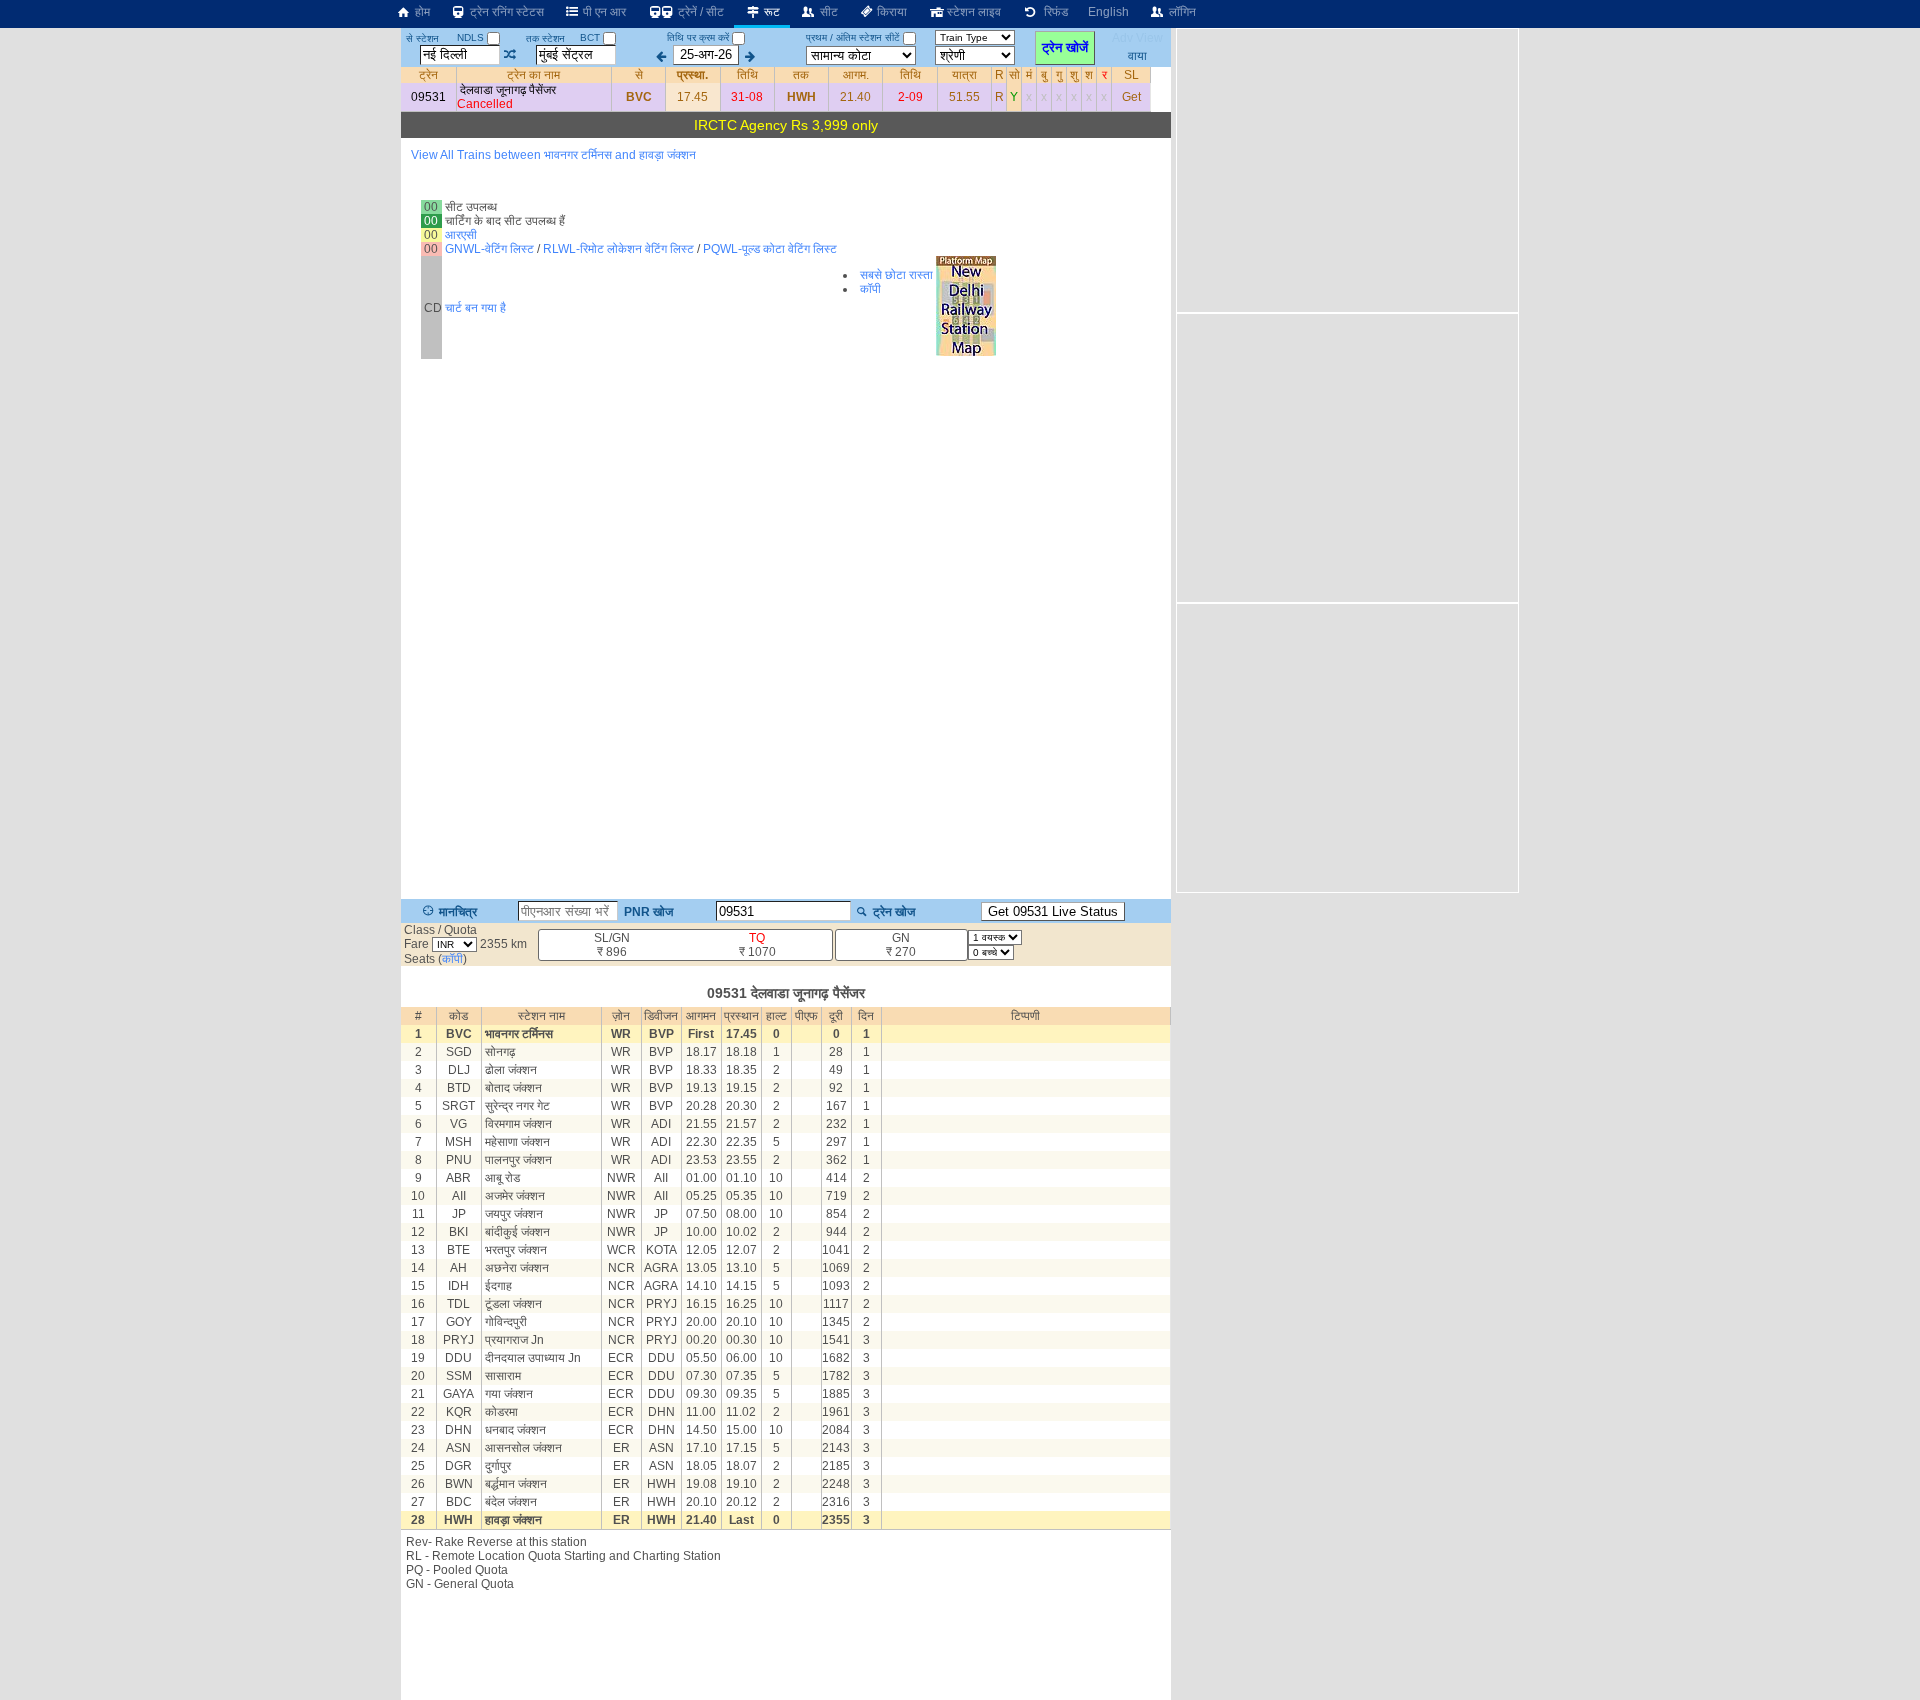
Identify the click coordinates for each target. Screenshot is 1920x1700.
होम (421, 12)
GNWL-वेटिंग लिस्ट (489, 249)
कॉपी (870, 289)
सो (1014, 75)
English (1108, 12)
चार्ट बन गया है (475, 308)
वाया (1137, 55)
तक (801, 75)
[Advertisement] (786, 1651)
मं (1029, 75)
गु (1059, 75)
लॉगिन (1181, 12)
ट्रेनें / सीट (699, 12)
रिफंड (1053, 12)
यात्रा (964, 75)
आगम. (856, 75)
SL (1131, 75)
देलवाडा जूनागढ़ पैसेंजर (508, 90)
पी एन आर (603, 12)
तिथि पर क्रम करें (698, 37)
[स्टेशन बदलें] (510, 55)
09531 (428, 97)
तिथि (747, 75)
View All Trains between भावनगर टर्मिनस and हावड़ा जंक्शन (553, 155)
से (639, 75)
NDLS (472, 37)
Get (1131, 97)
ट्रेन (428, 75)
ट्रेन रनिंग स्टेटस (505, 12)
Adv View (1137, 38)
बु (1044, 75)
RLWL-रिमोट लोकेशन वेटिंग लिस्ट (618, 249)
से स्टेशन (422, 38)
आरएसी (461, 235)
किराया (890, 12)
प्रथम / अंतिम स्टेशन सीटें (853, 37)
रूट (770, 12)
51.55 (964, 97)
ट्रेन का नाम (533, 75)
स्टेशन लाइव (972, 12)
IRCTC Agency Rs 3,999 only (786, 125)
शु (1074, 75)
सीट (827, 12)
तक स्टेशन (545, 38)
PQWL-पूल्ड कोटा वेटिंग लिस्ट (770, 249)
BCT (591, 37)
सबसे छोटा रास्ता (896, 275)
